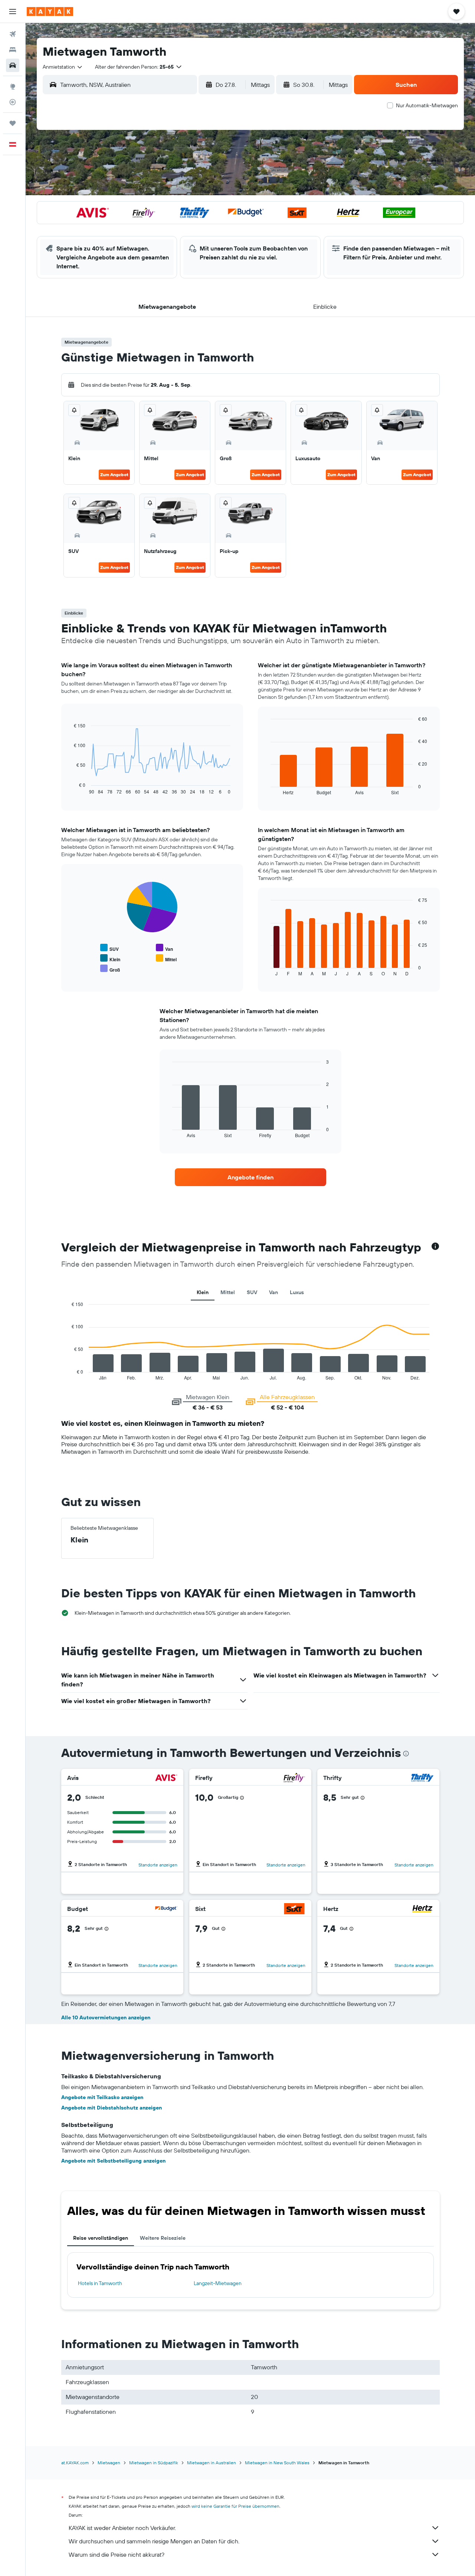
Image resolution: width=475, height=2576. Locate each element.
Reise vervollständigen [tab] (101, 2238)
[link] (250, 1177)
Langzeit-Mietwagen (218, 2283)
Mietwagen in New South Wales (277, 2463)
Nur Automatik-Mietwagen (427, 105)
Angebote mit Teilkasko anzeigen (102, 2097)
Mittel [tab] (228, 1292)
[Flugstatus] (13, 102)
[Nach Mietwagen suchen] (13, 65)
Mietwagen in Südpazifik (154, 2463)
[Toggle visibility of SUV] (109, 948)
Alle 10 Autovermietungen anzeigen (106, 2017)
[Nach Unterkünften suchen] (13, 50)
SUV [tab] (252, 1292)
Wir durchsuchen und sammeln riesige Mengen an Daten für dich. (154, 2541)
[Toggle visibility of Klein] (110, 958)
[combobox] (63, 67)
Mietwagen (109, 2463)
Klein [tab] (203, 1292)
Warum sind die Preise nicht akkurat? (117, 2554)
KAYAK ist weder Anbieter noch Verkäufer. (122, 2528)
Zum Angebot (114, 474)
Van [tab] (273, 1292)
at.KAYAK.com (75, 2463)
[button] (13, 12)
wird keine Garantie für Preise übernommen (235, 2506)
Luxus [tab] (297, 1292)
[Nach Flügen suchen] (13, 34)
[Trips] (13, 123)
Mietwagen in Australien (212, 2463)
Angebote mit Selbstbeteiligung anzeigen (113, 2161)
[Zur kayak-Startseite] (50, 12)
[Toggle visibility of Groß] (110, 969)
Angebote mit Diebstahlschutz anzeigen (112, 2108)
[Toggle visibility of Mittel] (166, 958)
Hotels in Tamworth (100, 2283)
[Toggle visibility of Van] (164, 948)
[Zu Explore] (13, 86)
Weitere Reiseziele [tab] (163, 2238)
